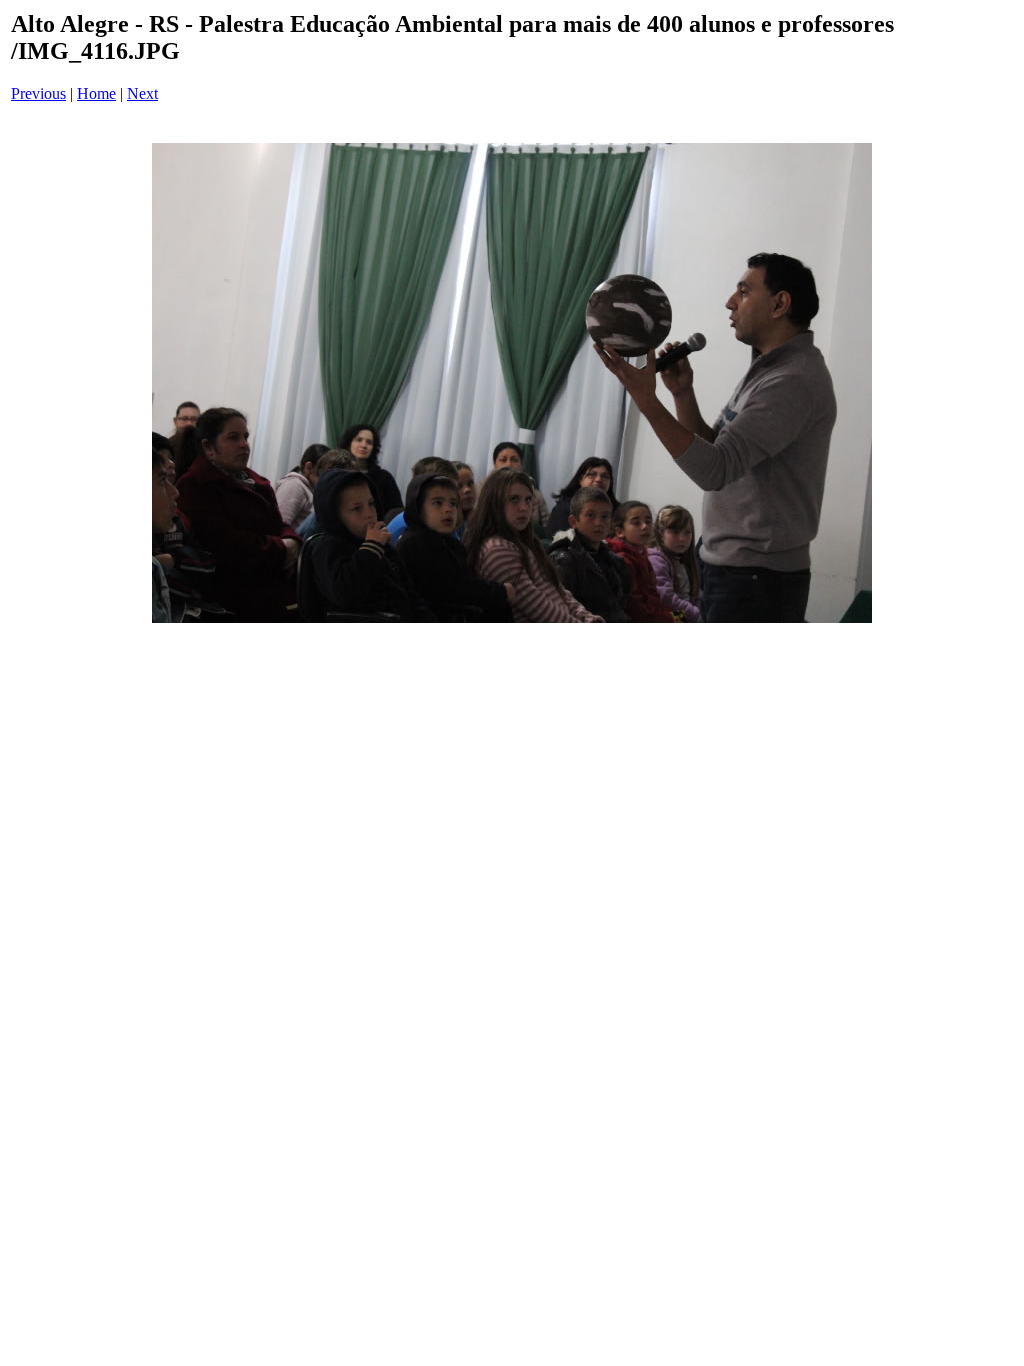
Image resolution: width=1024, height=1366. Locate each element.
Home (96, 93)
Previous (38, 93)
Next (142, 93)
